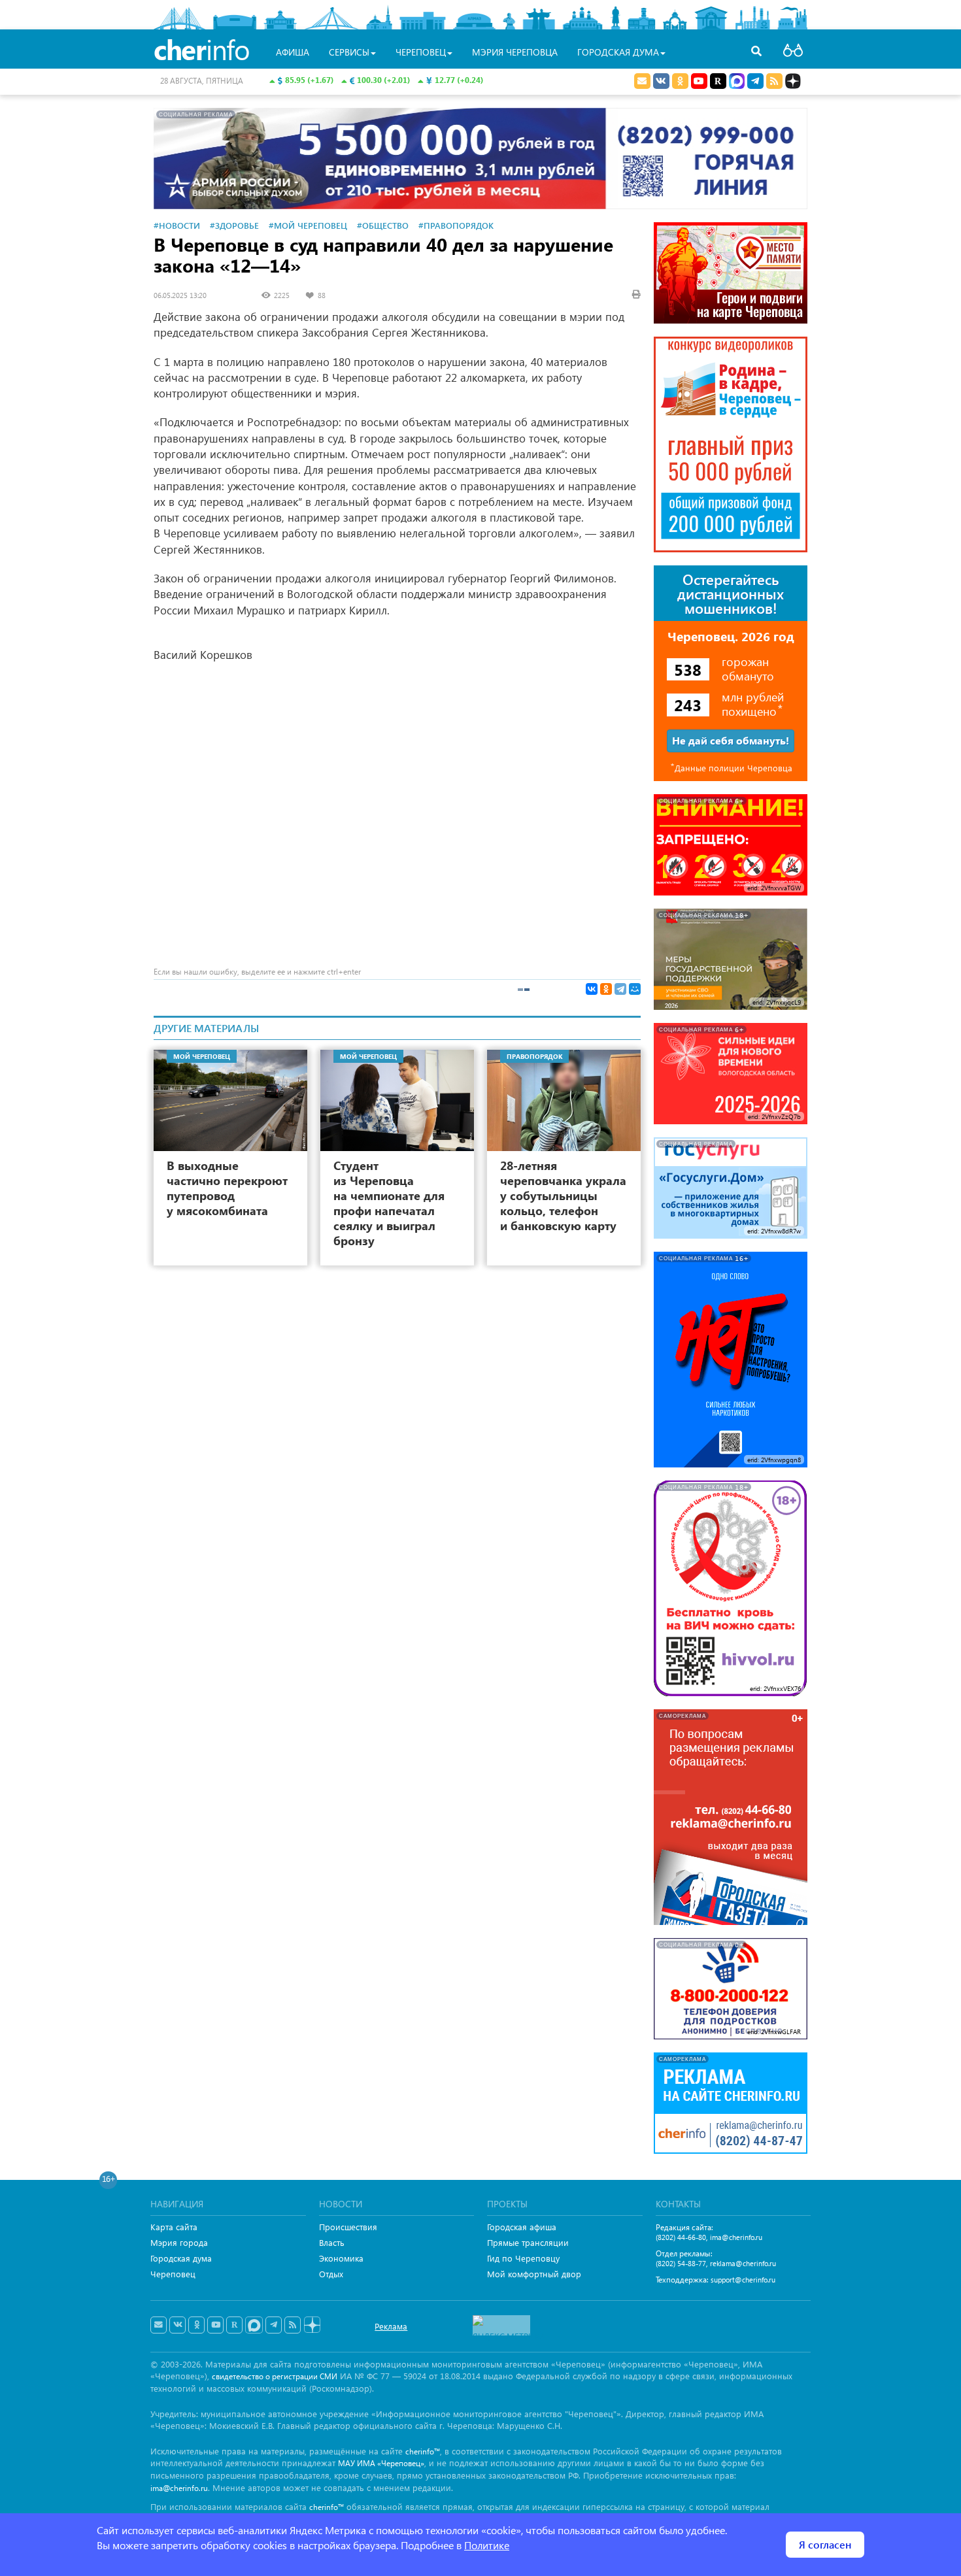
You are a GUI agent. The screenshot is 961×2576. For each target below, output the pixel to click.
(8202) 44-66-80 (681, 2237)
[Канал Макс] (737, 82)
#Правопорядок (456, 225)
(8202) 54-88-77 (681, 2263)
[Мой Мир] (635, 989)
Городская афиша (522, 2227)
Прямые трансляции (528, 2242)
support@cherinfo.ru (743, 2280)
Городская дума (181, 2258)
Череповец (173, 2274)
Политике (487, 2545)
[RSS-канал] (293, 2325)
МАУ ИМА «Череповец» (381, 2463)
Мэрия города (179, 2242)
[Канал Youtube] (699, 81)
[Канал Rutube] (718, 81)
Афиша (293, 52)
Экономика (341, 2258)
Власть (332, 2242)
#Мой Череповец (308, 225)
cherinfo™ (423, 2451)
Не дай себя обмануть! (731, 740)
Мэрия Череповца (515, 52)
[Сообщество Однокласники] (680, 81)
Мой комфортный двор (534, 2274)
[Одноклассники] (606, 989)
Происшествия (348, 2227)
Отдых (331, 2274)
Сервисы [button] (349, 52)
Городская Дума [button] (618, 52)
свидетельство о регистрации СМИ (275, 2376)
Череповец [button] (421, 52)
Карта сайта (174, 2227)
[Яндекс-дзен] (312, 2325)
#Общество (383, 225)
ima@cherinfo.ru (736, 2237)
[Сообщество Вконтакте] (177, 2325)
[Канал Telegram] (274, 2325)
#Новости (177, 225)
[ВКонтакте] (592, 989)
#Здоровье (234, 225)
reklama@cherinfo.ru (743, 2263)
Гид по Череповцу (523, 2258)
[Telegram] (620, 989)
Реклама (391, 2326)
